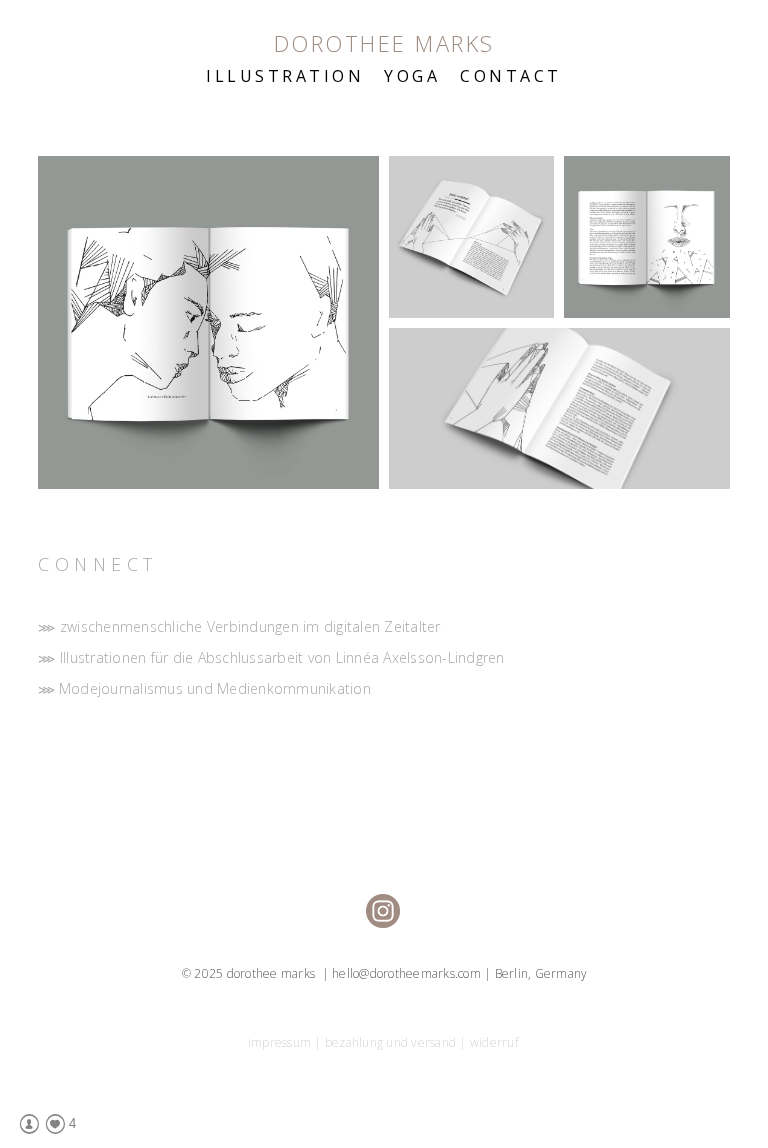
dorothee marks (384, 43)
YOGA (412, 76)
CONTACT (511, 76)
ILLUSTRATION (285, 76)
